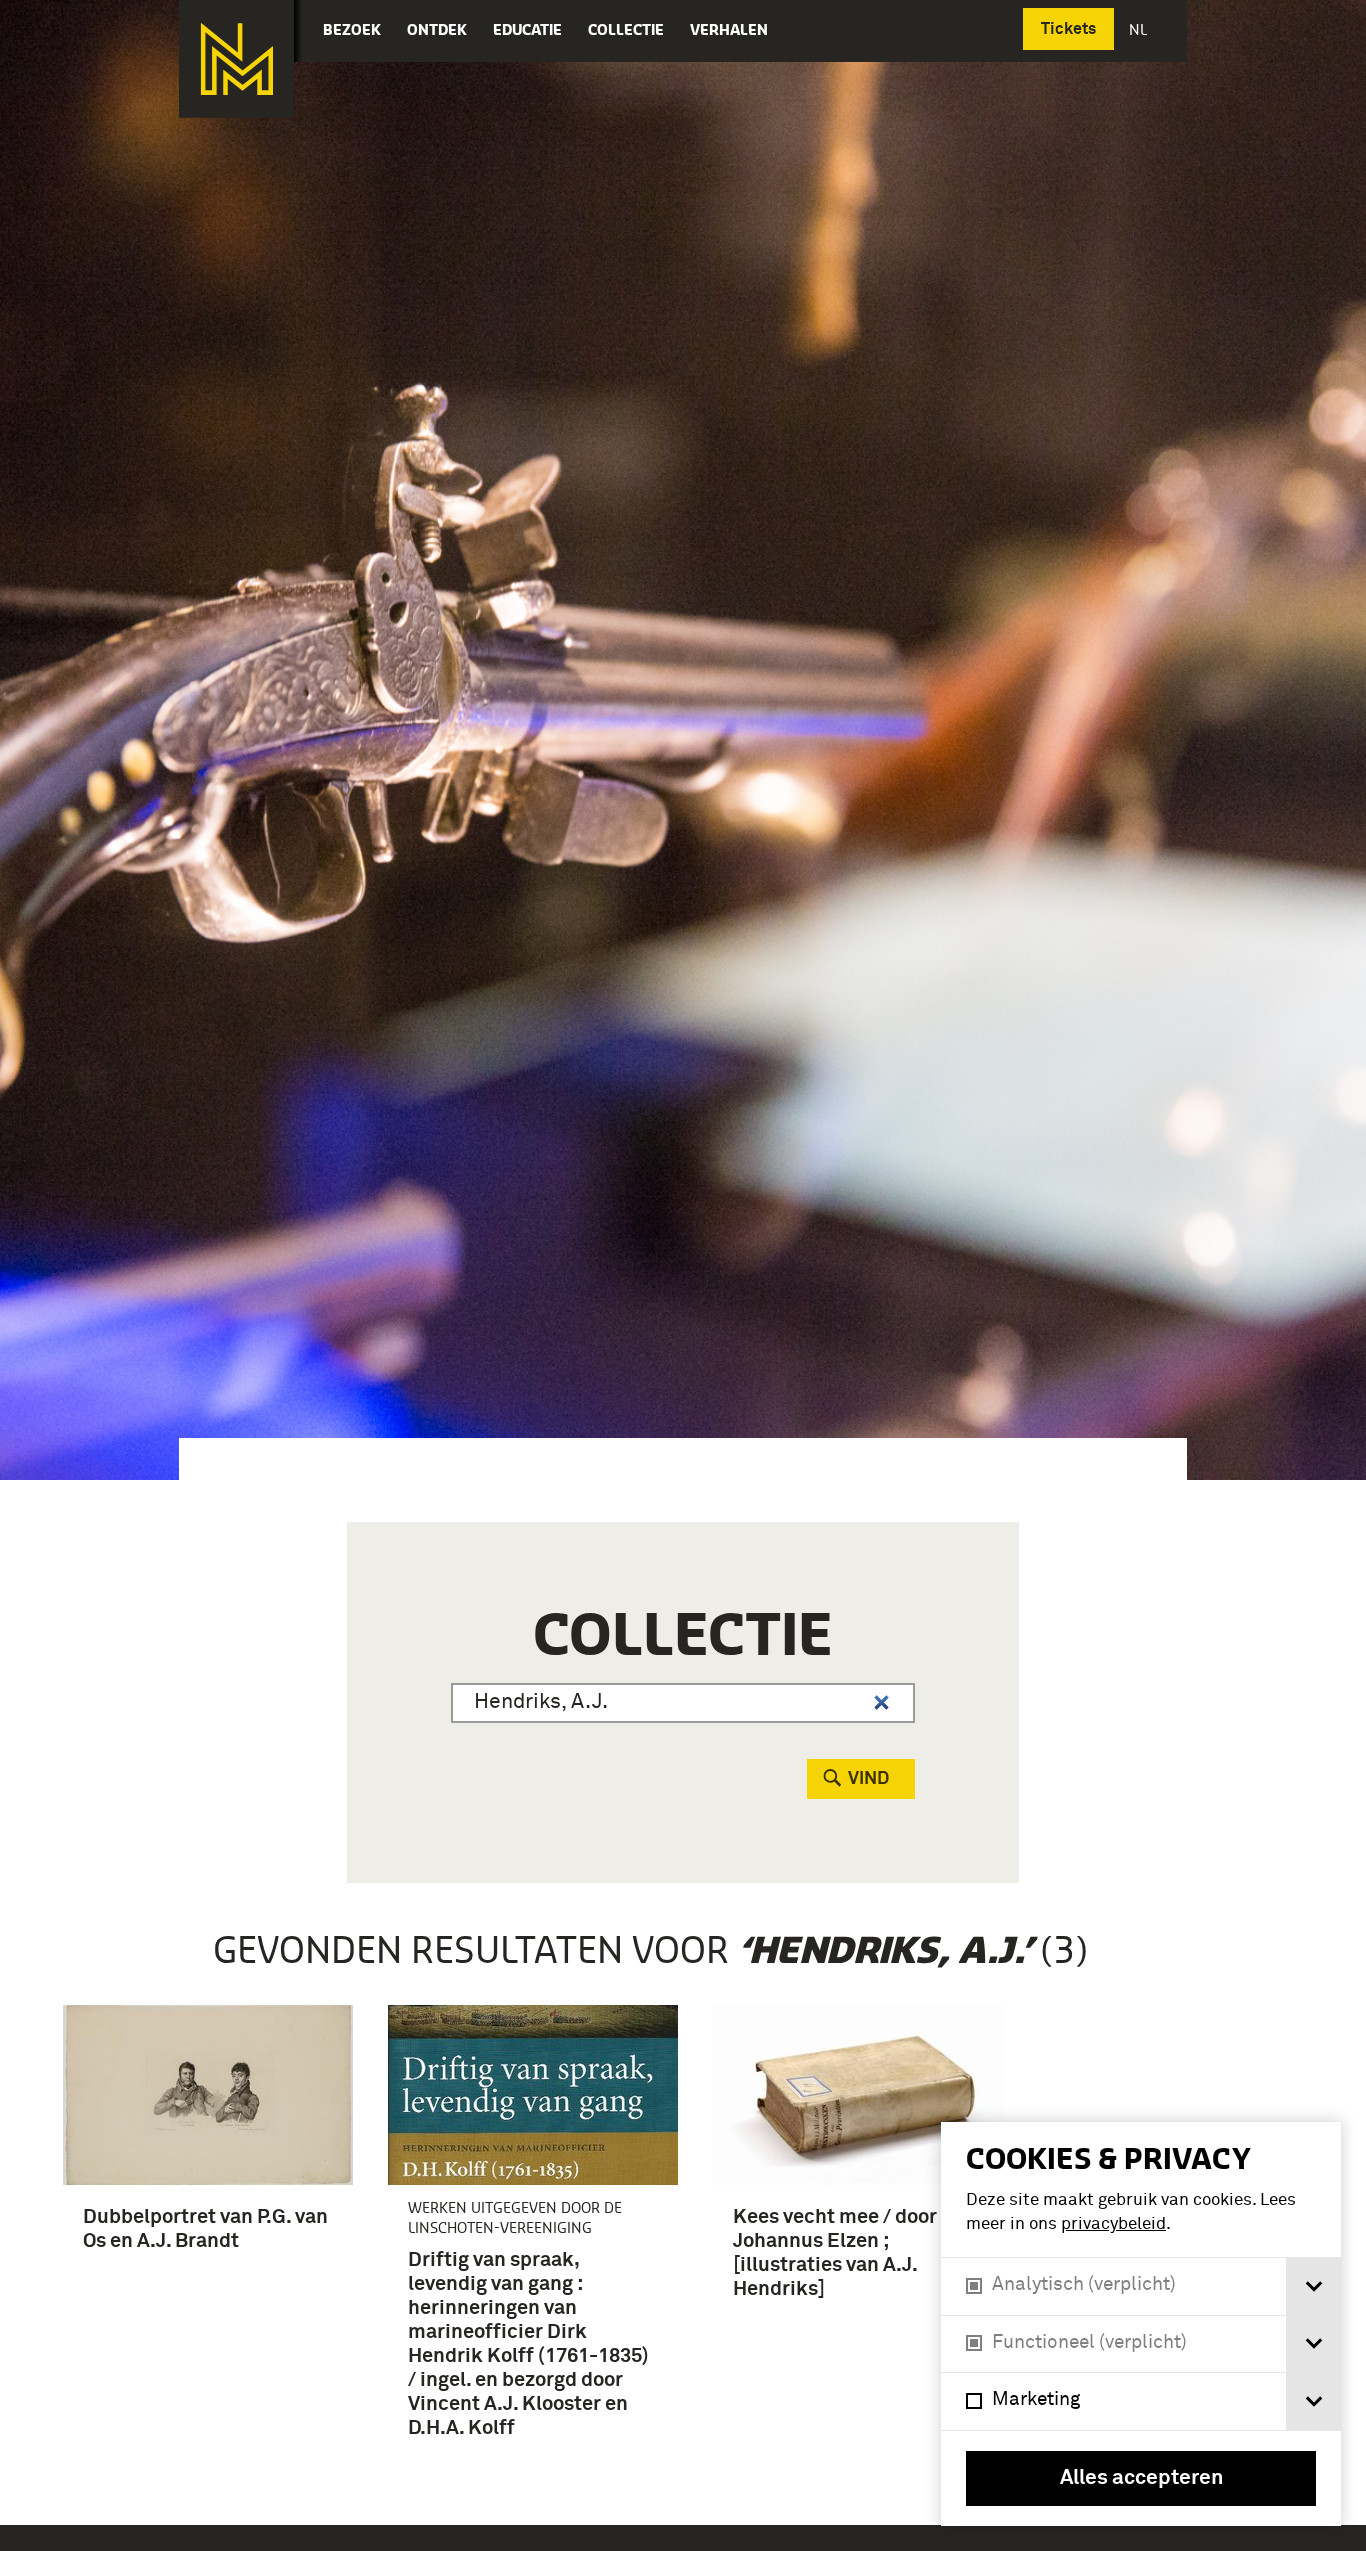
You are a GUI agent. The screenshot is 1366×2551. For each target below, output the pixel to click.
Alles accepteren (1141, 2478)
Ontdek (437, 29)
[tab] (1313, 2286)
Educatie (527, 29)
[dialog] (1141, 2324)
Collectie (626, 29)
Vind (868, 1779)
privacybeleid (1113, 2224)
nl (1140, 29)
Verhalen (729, 29)
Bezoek (352, 29)
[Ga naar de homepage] (236, 59)
